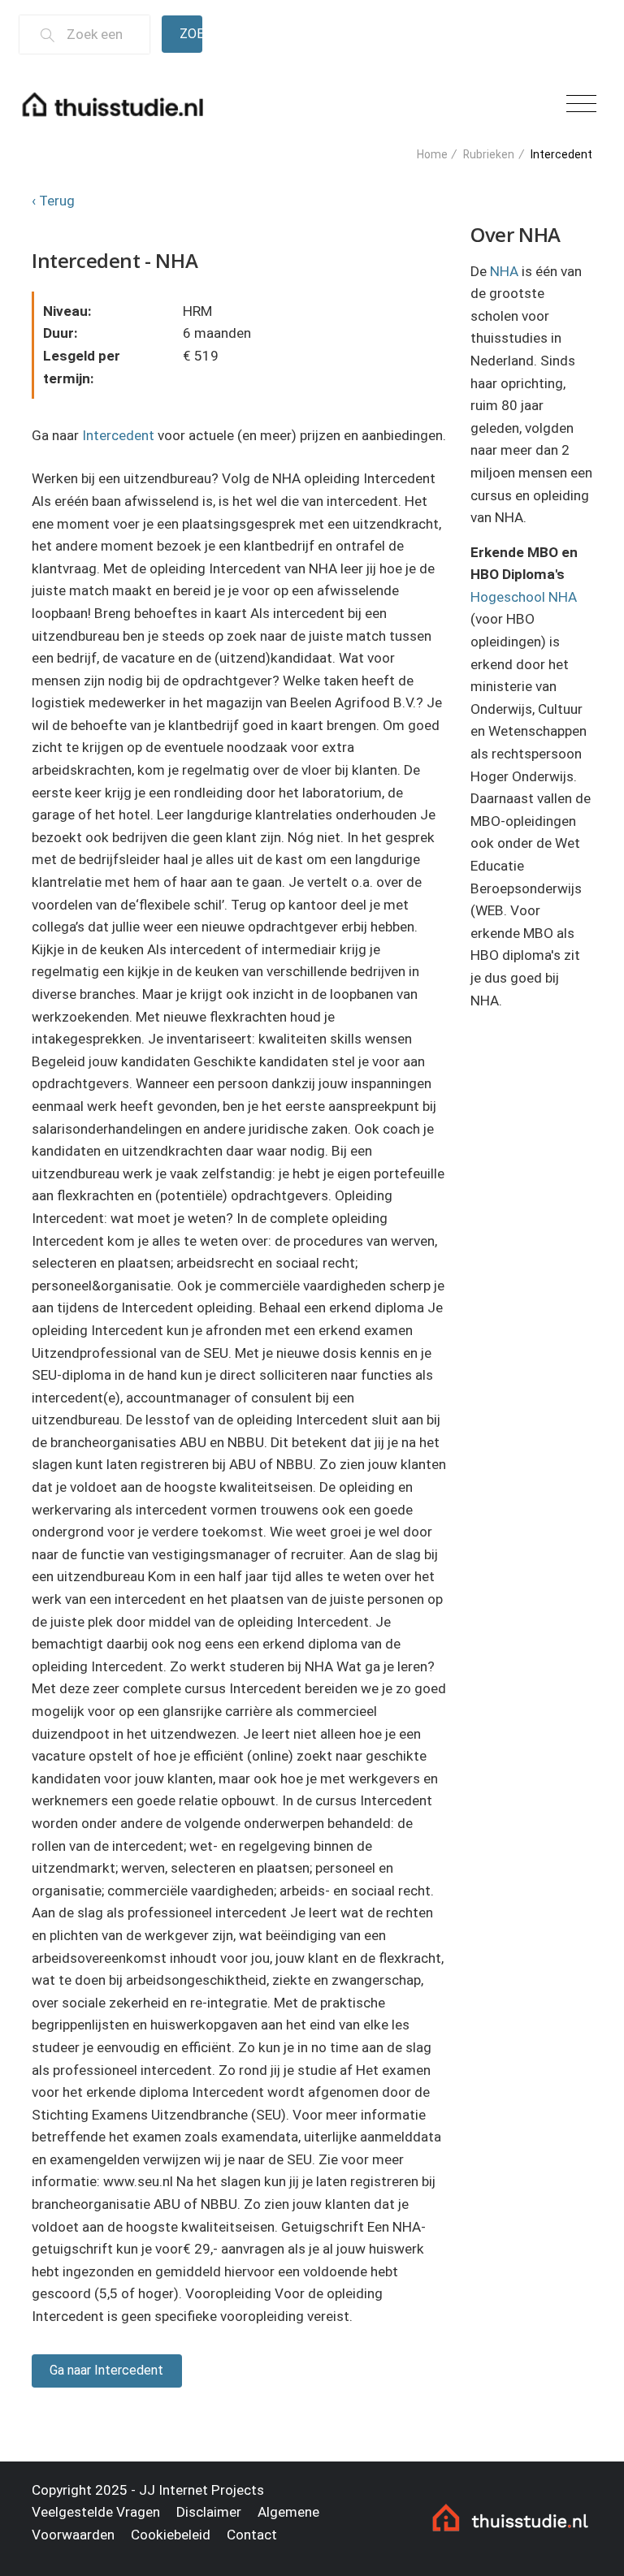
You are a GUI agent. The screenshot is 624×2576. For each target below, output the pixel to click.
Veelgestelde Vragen (96, 2512)
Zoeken (191, 34)
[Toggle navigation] (581, 104)
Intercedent (118, 435)
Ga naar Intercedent (106, 2370)
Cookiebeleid (171, 2535)
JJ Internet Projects (201, 2490)
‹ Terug (53, 201)
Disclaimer (209, 2512)
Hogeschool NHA (524, 597)
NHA (504, 271)
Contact (252, 2535)
